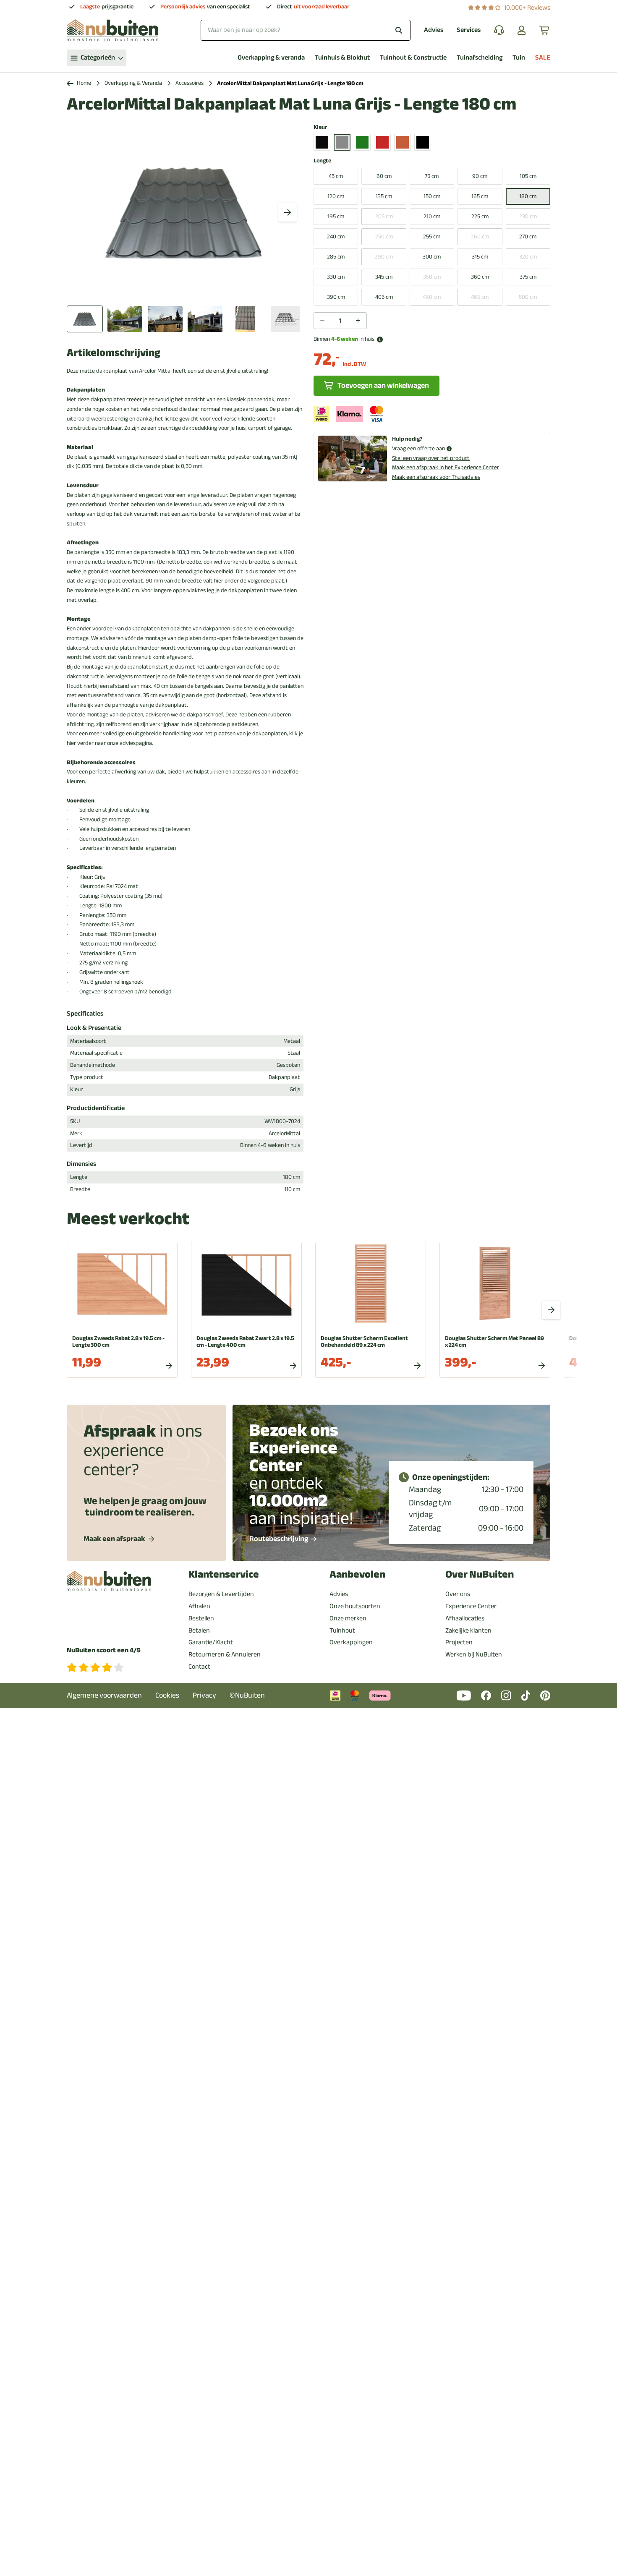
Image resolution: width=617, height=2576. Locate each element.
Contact (199, 1667)
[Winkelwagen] (545, 30)
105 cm (528, 176)
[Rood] (382, 142)
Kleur (320, 127)
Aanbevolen (357, 1574)
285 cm (336, 257)
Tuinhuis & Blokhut (342, 58)
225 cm (480, 216)
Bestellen (201, 1618)
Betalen (199, 1630)
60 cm (384, 176)
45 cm (336, 176)
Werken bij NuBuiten (474, 1654)
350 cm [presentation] (432, 277)
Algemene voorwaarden (104, 1695)
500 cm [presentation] (528, 297)
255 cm (432, 236)
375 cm (528, 277)
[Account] (522, 30)
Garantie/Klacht (211, 1642)
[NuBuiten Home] (112, 30)
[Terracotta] (403, 142)
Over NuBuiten (480, 1574)
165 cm (480, 196)
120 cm (336, 196)
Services (469, 30)
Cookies (167, 1695)
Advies (434, 30)
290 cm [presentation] (384, 257)
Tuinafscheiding (480, 58)
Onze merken (348, 1618)
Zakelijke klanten (468, 1630)
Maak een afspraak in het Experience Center (446, 467)
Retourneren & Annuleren (225, 1654)
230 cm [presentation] (528, 216)
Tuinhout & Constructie (413, 58)
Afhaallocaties (465, 1618)
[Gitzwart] (322, 142)
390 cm (336, 297)
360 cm (480, 277)
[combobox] (306, 30)
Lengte (322, 161)
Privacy (204, 1695)
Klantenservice (224, 1574)
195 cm (336, 216)
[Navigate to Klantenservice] (499, 30)
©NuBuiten (247, 1695)
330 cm (336, 277)
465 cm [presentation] (480, 297)
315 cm (480, 257)
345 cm (384, 277)
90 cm (480, 176)
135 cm (384, 196)
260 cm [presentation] (480, 236)
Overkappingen (351, 1642)
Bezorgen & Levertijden (221, 1594)
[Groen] (362, 142)
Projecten (459, 1642)
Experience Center (471, 1606)
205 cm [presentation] (384, 216)
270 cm (528, 236)
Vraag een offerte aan (418, 449)
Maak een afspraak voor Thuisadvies (436, 477)
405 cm (384, 297)
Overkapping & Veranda (133, 83)
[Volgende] (288, 212)
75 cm (432, 176)
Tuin (519, 58)
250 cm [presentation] (384, 236)
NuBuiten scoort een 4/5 (104, 1650)
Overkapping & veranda (271, 58)
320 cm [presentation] (528, 257)
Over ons (458, 1594)
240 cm (336, 236)
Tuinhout (342, 1630)
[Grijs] (342, 142)
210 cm (432, 216)
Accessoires (190, 83)
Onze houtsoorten (355, 1606)
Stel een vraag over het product (431, 458)
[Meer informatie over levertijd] (380, 340)
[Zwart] (423, 142)
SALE (543, 58)
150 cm (432, 196)
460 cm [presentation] (432, 297)
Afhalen (199, 1606)
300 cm (432, 257)
